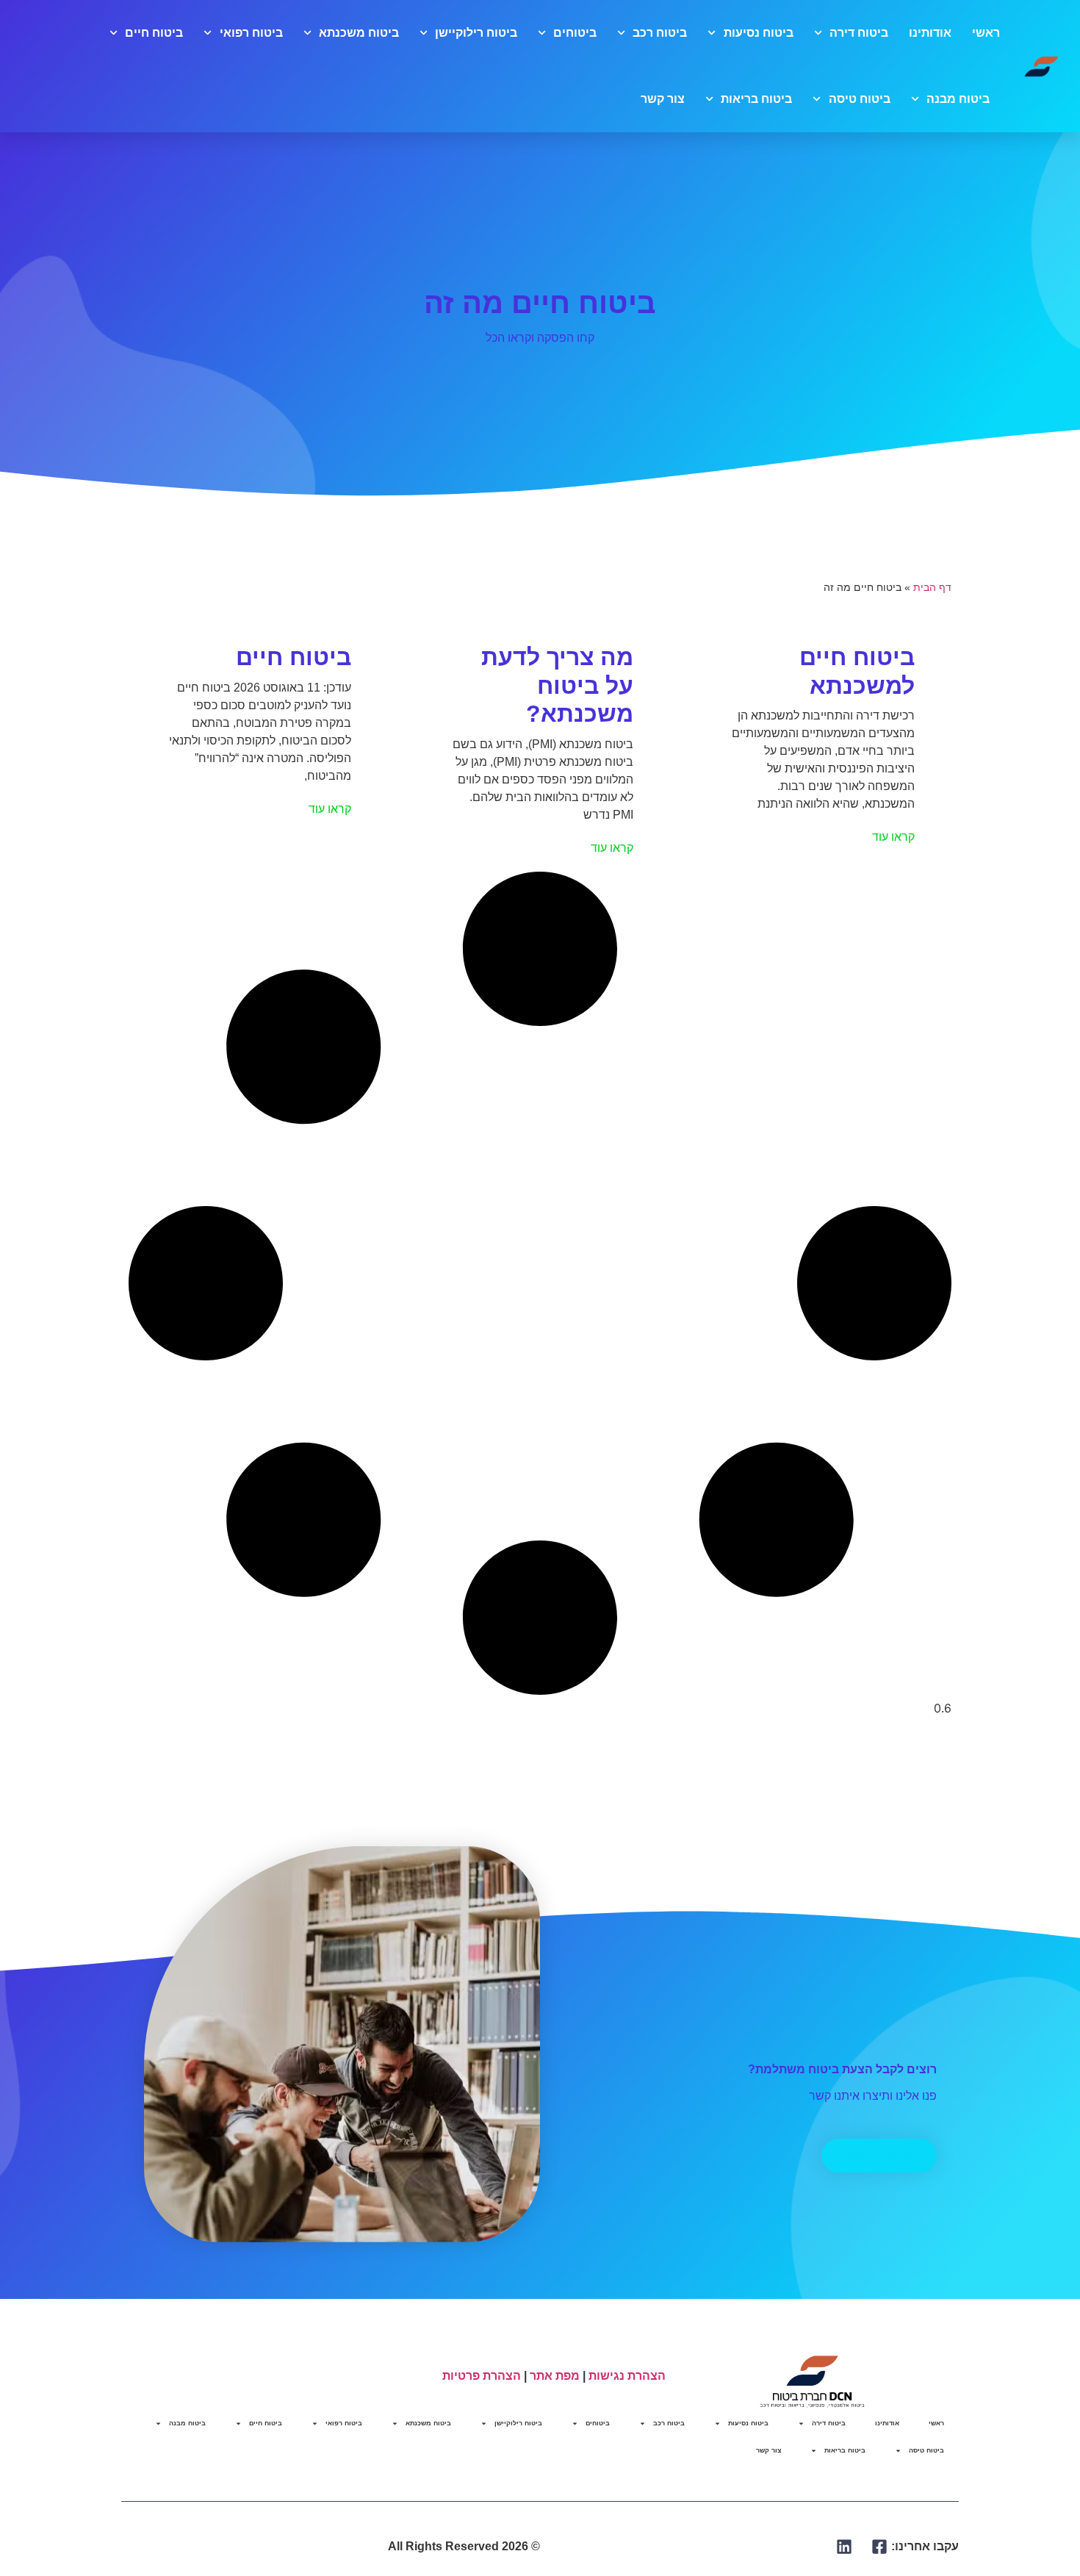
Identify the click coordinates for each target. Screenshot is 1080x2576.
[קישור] (880, 2547)
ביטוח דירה (859, 33)
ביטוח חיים (154, 33)
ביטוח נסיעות (758, 33)
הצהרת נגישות (627, 2376)
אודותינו (930, 33)
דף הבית (932, 588)
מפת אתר (555, 2376)
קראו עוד (893, 837)
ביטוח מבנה (958, 99)
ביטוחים (575, 33)
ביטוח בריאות (756, 99)
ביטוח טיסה (859, 99)
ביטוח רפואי (251, 33)
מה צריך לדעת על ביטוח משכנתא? (557, 685)
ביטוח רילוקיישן (476, 33)
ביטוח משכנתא (359, 33)
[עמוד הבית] (1042, 66)
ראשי (986, 33)
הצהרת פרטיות (482, 2376)
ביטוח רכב (660, 33)
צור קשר (663, 99)
